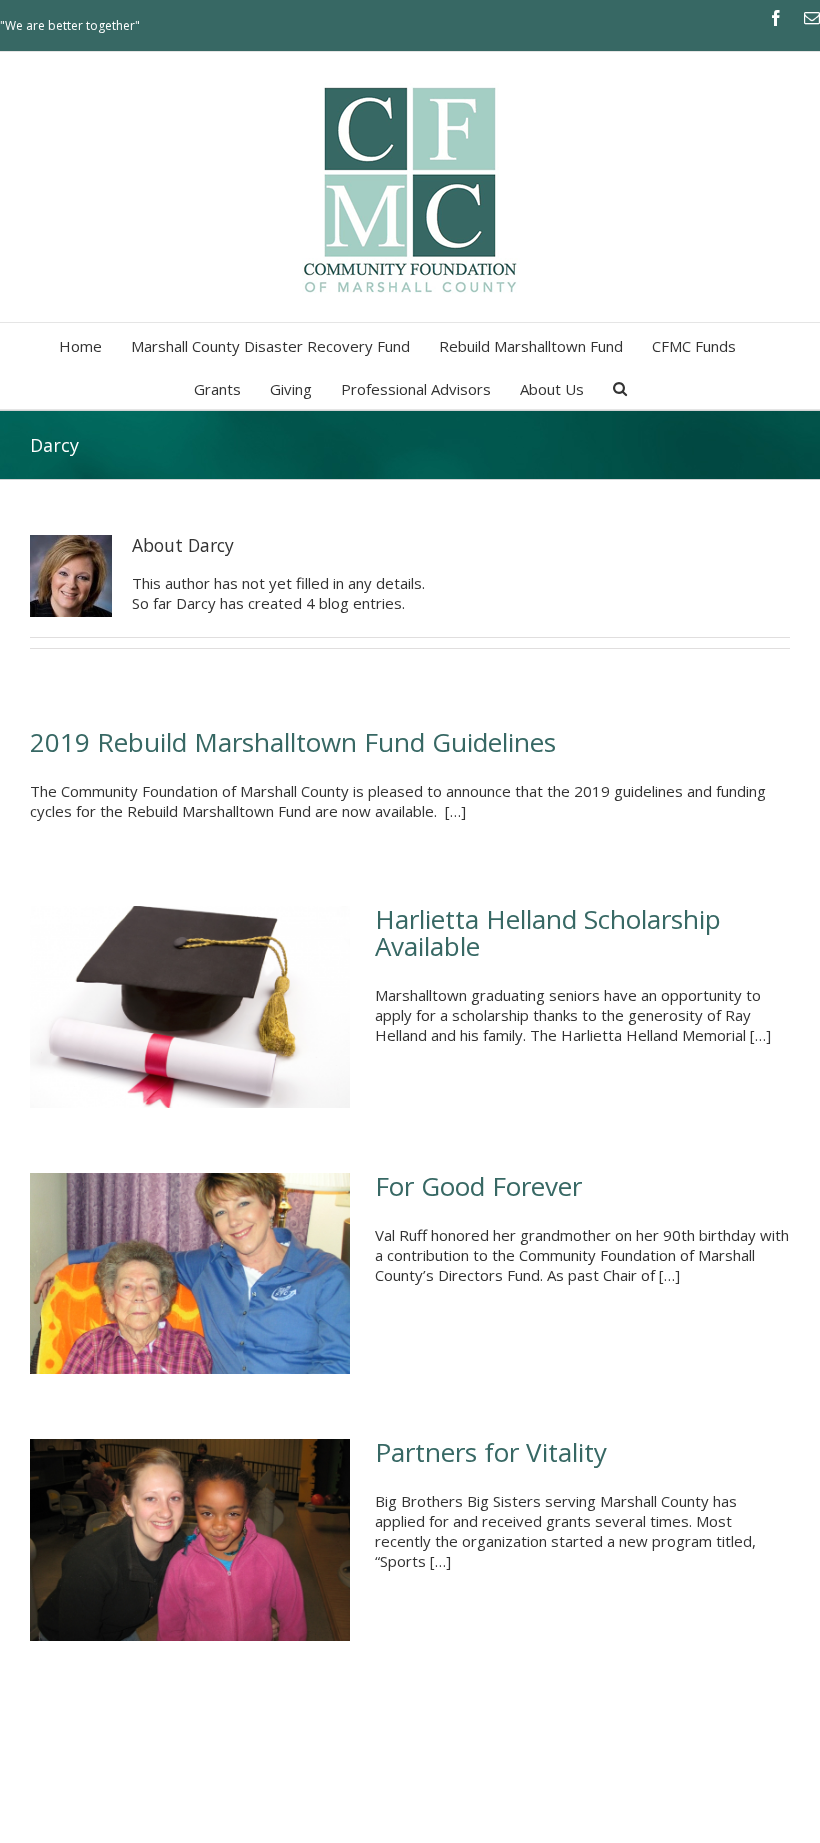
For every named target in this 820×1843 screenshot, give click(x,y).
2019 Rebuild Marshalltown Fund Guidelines (293, 742)
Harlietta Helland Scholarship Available (548, 932)
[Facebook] (776, 18)
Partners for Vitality (491, 1452)
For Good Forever (478, 1186)
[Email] (812, 18)
